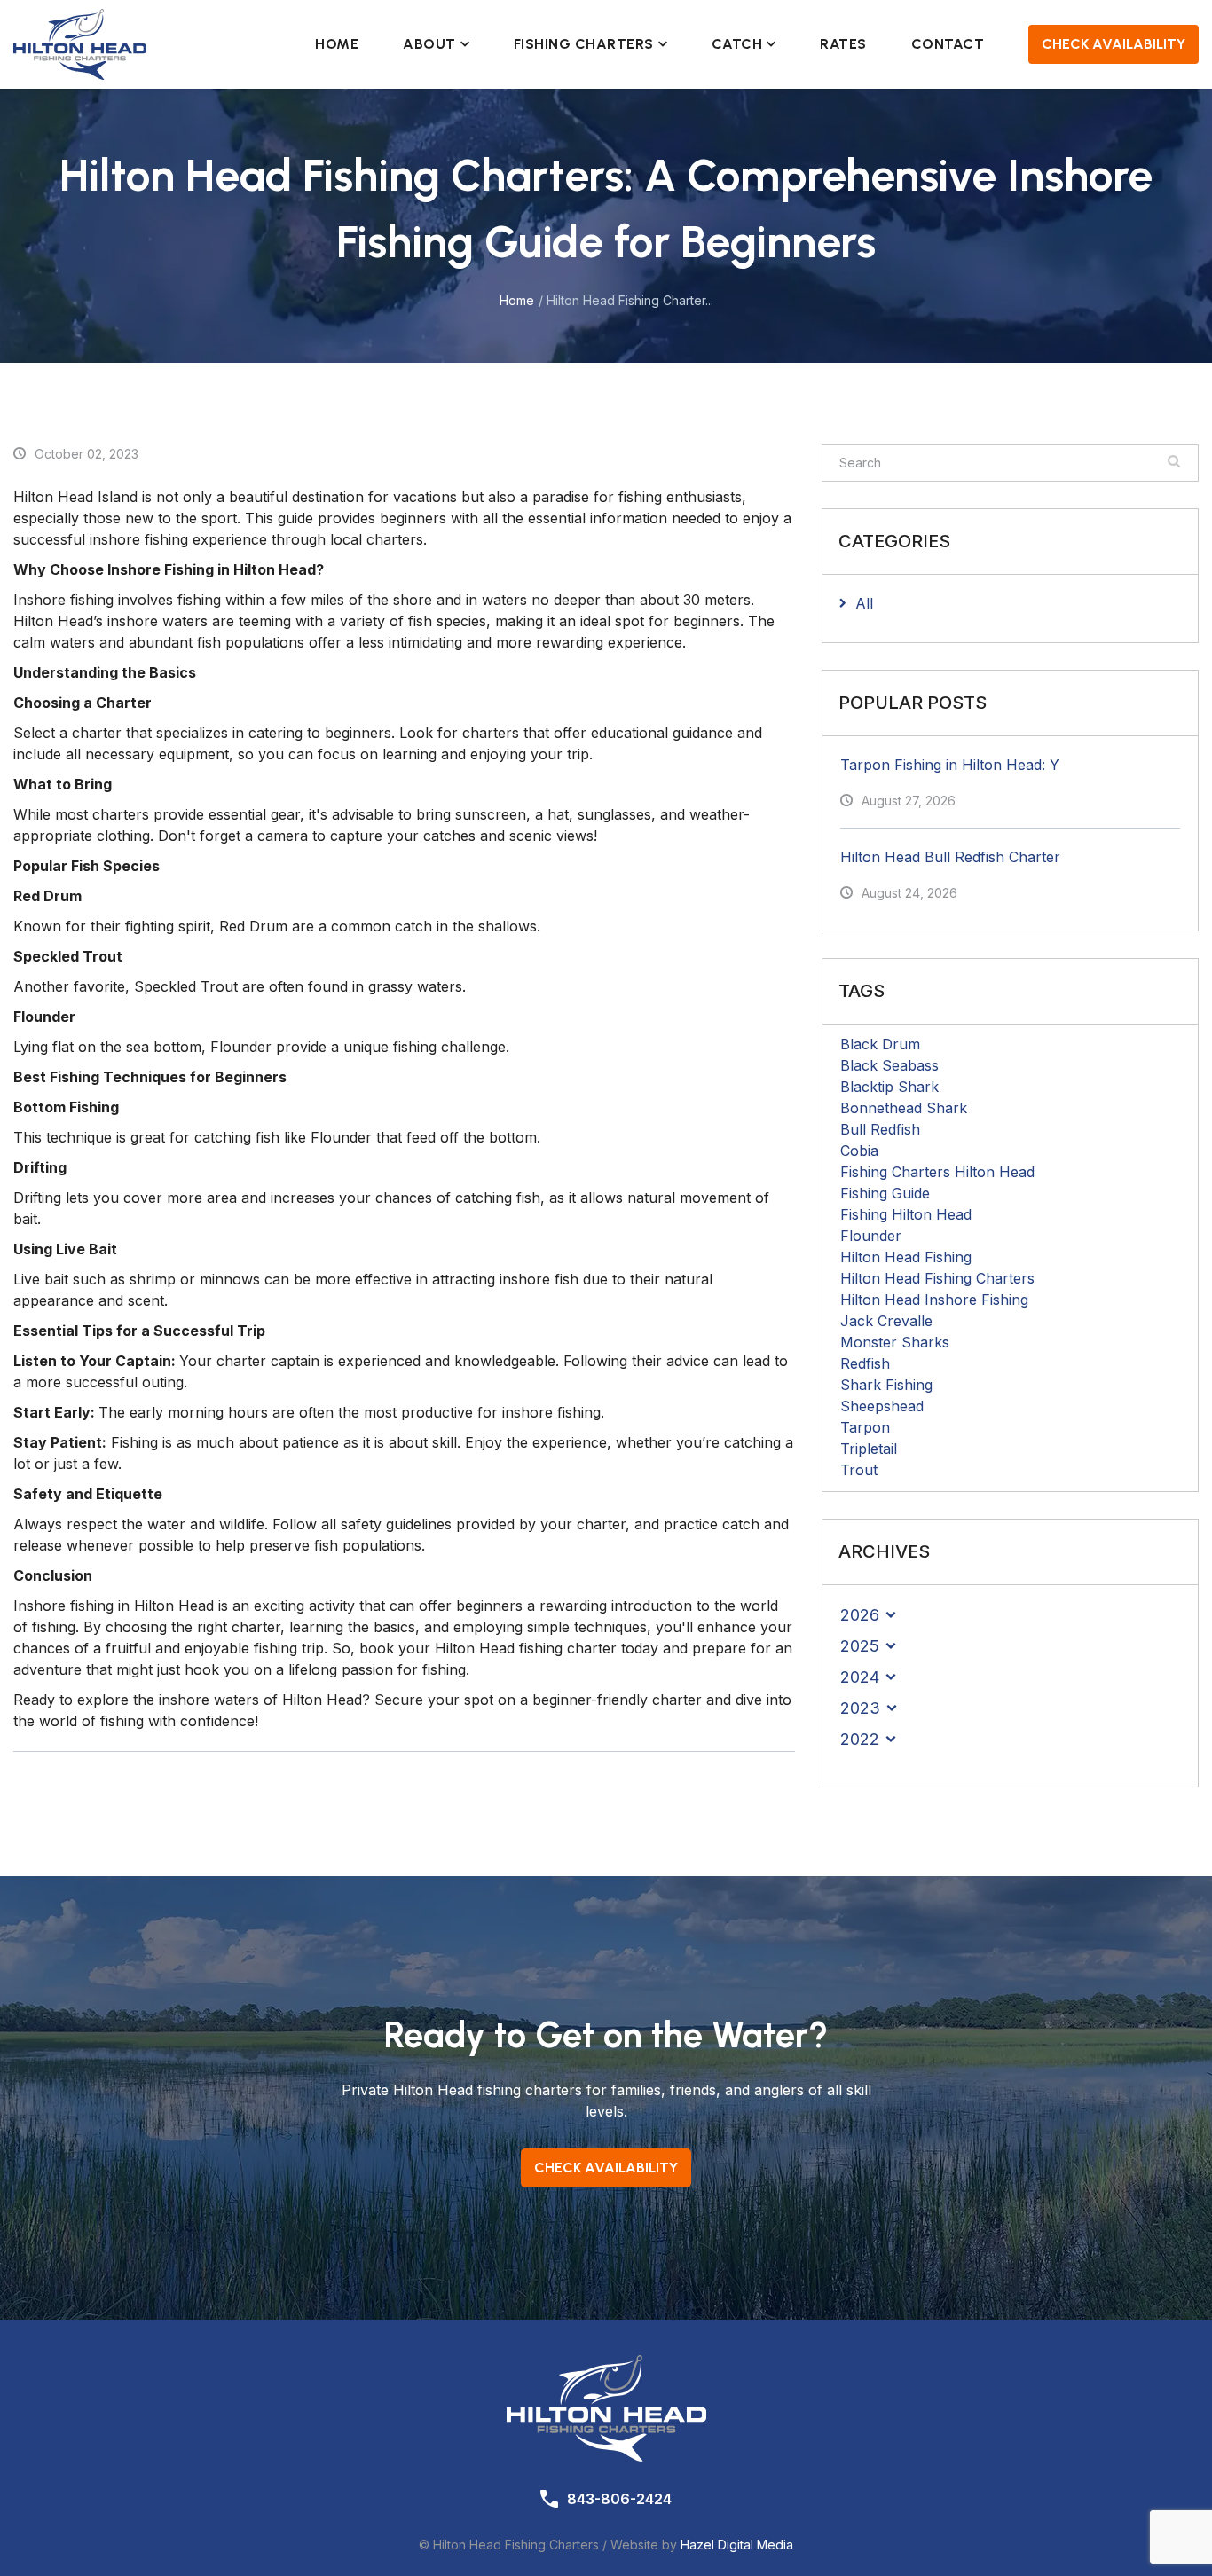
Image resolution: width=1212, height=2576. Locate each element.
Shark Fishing (886, 1385)
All (864, 603)
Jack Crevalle (886, 1321)
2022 (860, 1739)
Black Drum (880, 1044)
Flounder (871, 1236)
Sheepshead (882, 1406)
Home (337, 44)
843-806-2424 (619, 2499)
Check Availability (1114, 44)
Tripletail (869, 1449)
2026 (860, 1615)
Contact (948, 44)
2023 (860, 1708)
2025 (860, 1646)
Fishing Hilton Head (906, 1214)
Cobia (859, 1151)
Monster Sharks (895, 1342)
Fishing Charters (584, 44)
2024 (860, 1677)
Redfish (865, 1363)
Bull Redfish (880, 1129)
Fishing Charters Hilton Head (937, 1172)
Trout (859, 1470)
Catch (737, 44)
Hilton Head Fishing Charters (937, 1278)
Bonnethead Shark (904, 1108)
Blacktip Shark (889, 1087)
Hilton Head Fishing (906, 1257)
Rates (843, 44)
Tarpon (865, 1427)
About (429, 44)
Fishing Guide (885, 1193)
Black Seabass (889, 1065)
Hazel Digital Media (737, 2545)
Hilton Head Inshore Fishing (934, 1300)
